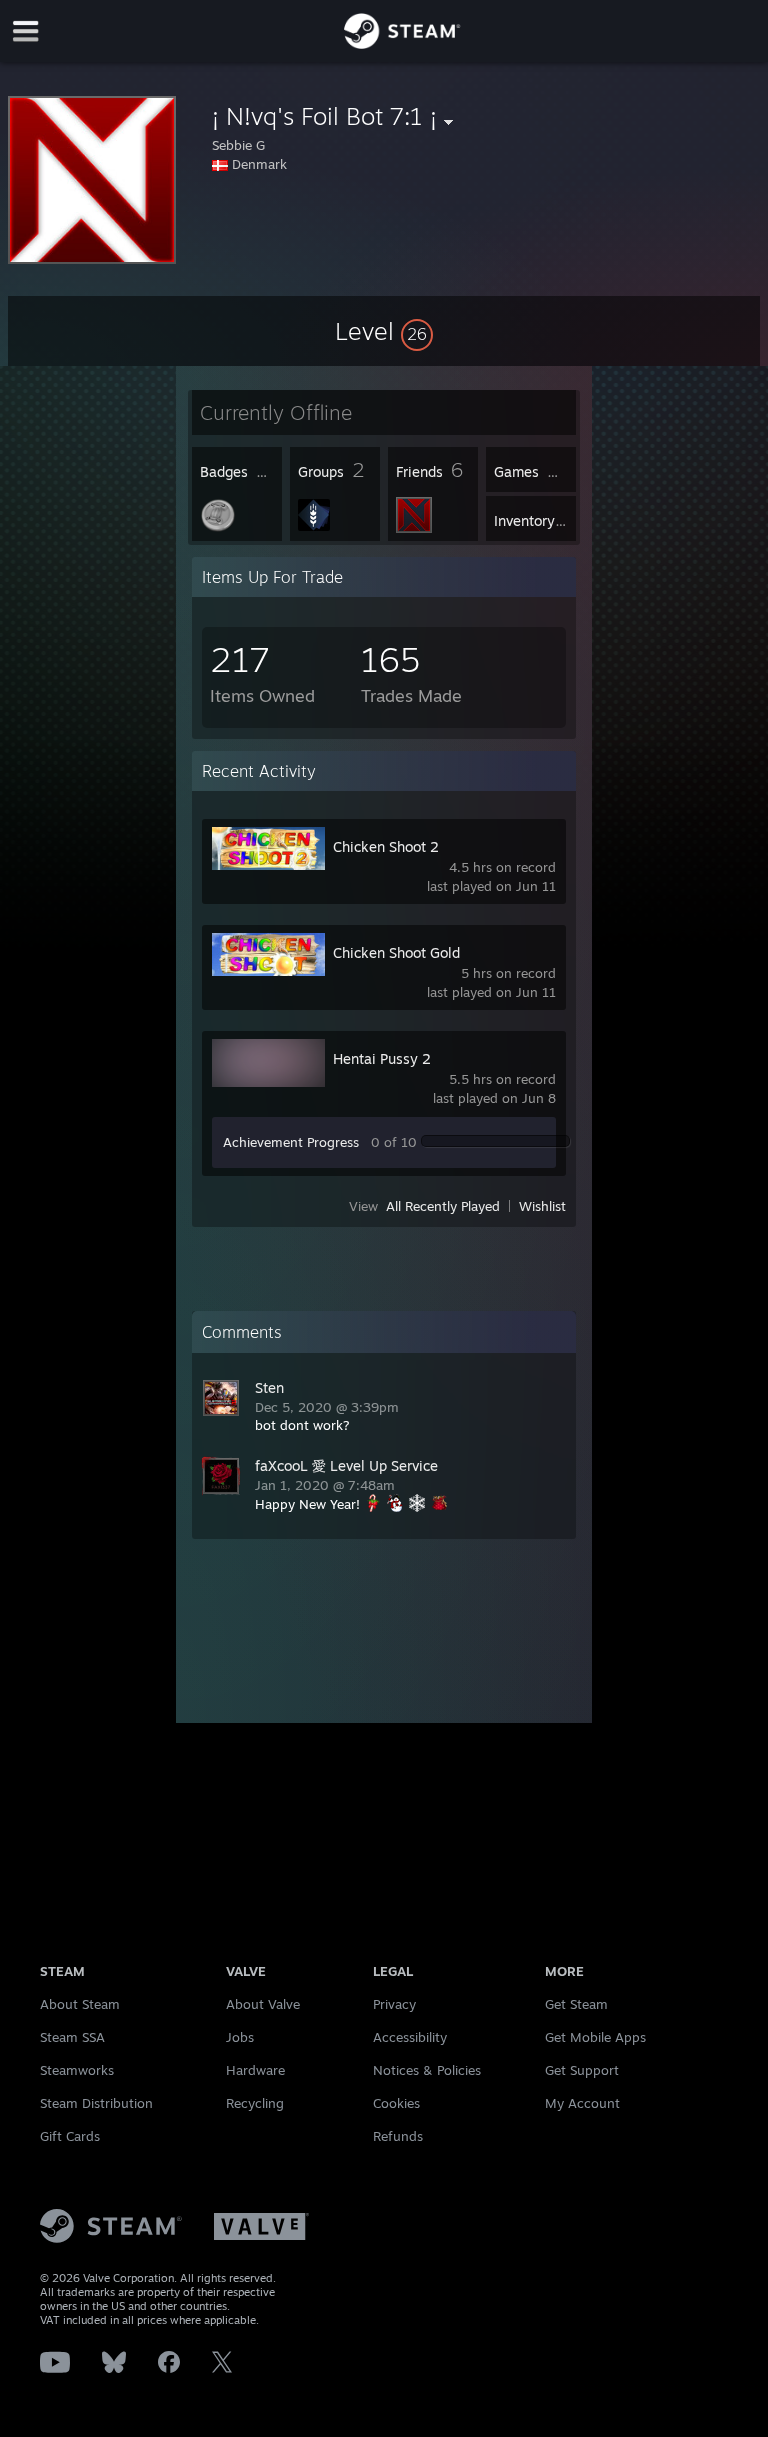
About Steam (80, 2004)
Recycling (255, 2103)
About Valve (263, 2004)
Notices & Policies (427, 2070)
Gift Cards (70, 2136)
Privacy (394, 2004)
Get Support (582, 2070)
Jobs (240, 2037)
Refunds (398, 2136)
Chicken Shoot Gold (396, 952)
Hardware (255, 2070)
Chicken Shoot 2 (386, 846)
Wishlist (542, 1206)
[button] (384, 331)
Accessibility (410, 2037)
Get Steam (576, 2004)
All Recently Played (443, 1206)
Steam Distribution (96, 2103)
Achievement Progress (291, 1142)
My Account (582, 2103)
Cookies (396, 2103)
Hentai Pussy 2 (382, 1058)
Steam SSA (72, 2037)
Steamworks (77, 2070)
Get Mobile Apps (595, 2037)
